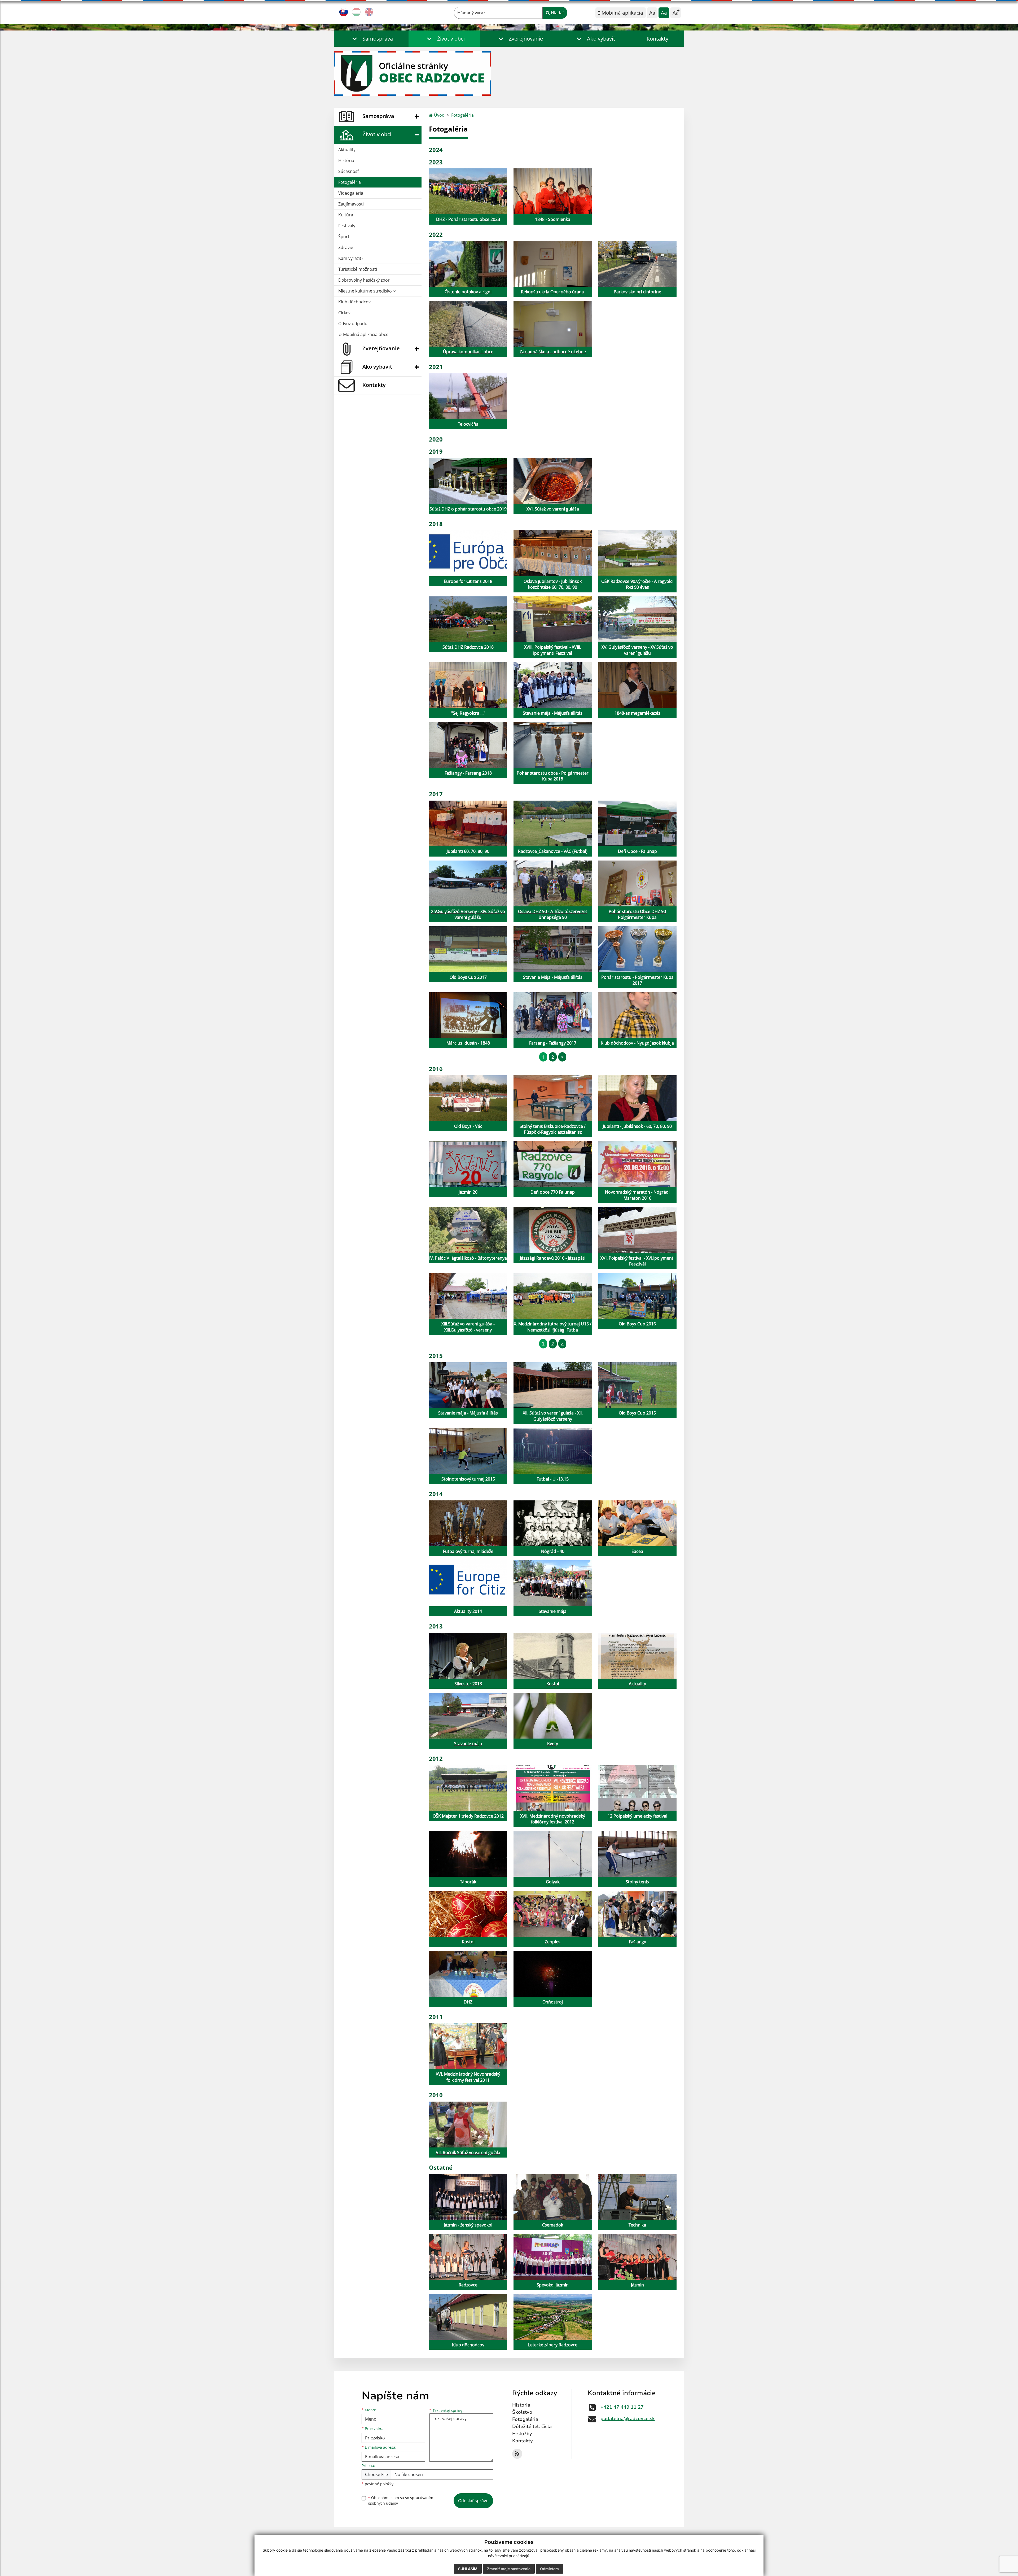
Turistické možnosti (358, 269)
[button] (371, 39)
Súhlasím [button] (468, 2569)
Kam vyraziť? (351, 258)
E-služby (522, 2434)
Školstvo (522, 2412)
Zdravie (346, 247)
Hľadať (557, 13)
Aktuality (347, 150)
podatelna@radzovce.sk (628, 2418)
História (346, 160)
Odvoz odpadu (353, 324)
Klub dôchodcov (354, 302)
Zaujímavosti (351, 204)
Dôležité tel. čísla (532, 2426)
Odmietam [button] (549, 2569)
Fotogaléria (350, 182)
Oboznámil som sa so (401, 2500)
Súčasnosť (349, 171)
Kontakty (657, 39)
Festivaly (347, 226)
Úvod (439, 115)
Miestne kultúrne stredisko (366, 291)
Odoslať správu (473, 2501)
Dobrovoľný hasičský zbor (364, 280)
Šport (344, 237)
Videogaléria (351, 193)
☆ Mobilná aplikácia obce (363, 334)
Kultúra (346, 215)
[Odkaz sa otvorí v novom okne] (517, 2454)
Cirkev (344, 313)
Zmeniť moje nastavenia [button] (509, 2569)
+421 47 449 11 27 (622, 2407)
